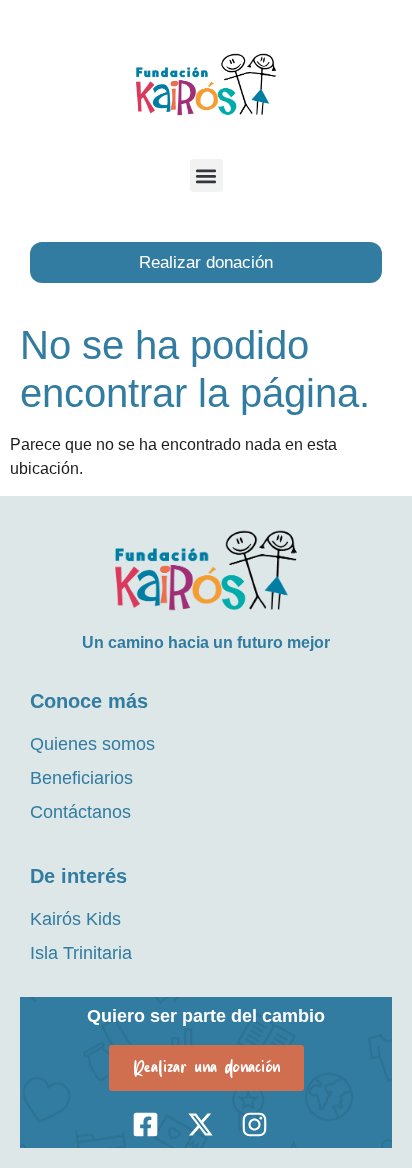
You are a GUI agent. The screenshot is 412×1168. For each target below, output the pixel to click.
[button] (206, 175)
